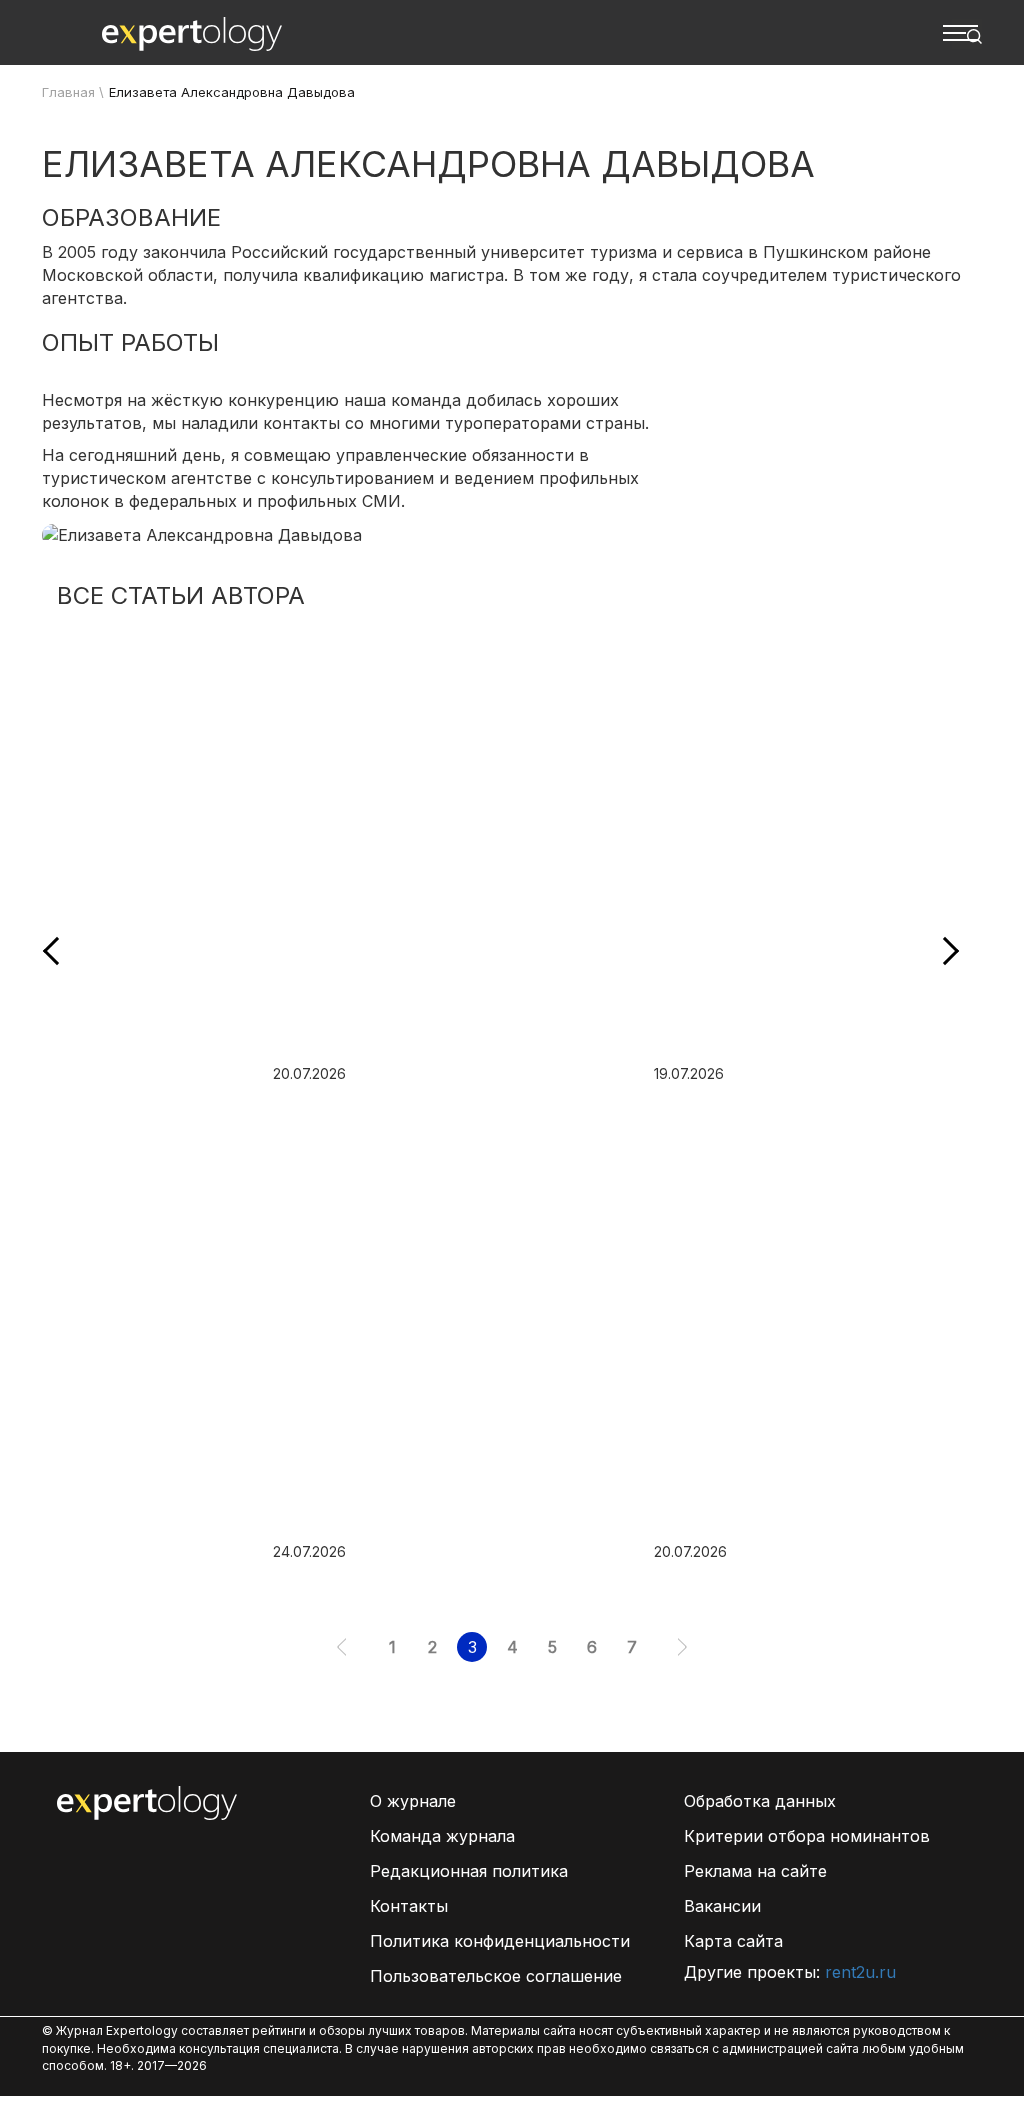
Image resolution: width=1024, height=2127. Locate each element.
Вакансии (722, 1906)
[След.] (682, 1647)
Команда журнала (442, 1836)
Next (945, 951)
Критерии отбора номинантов (807, 1836)
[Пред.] (341, 1647)
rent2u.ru (860, 1972)
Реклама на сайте (755, 1871)
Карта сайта (733, 1941)
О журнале (413, 1801)
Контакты (409, 1906)
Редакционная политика (469, 1871)
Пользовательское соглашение (496, 1976)
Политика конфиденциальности (500, 1941)
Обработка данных (760, 1801)
